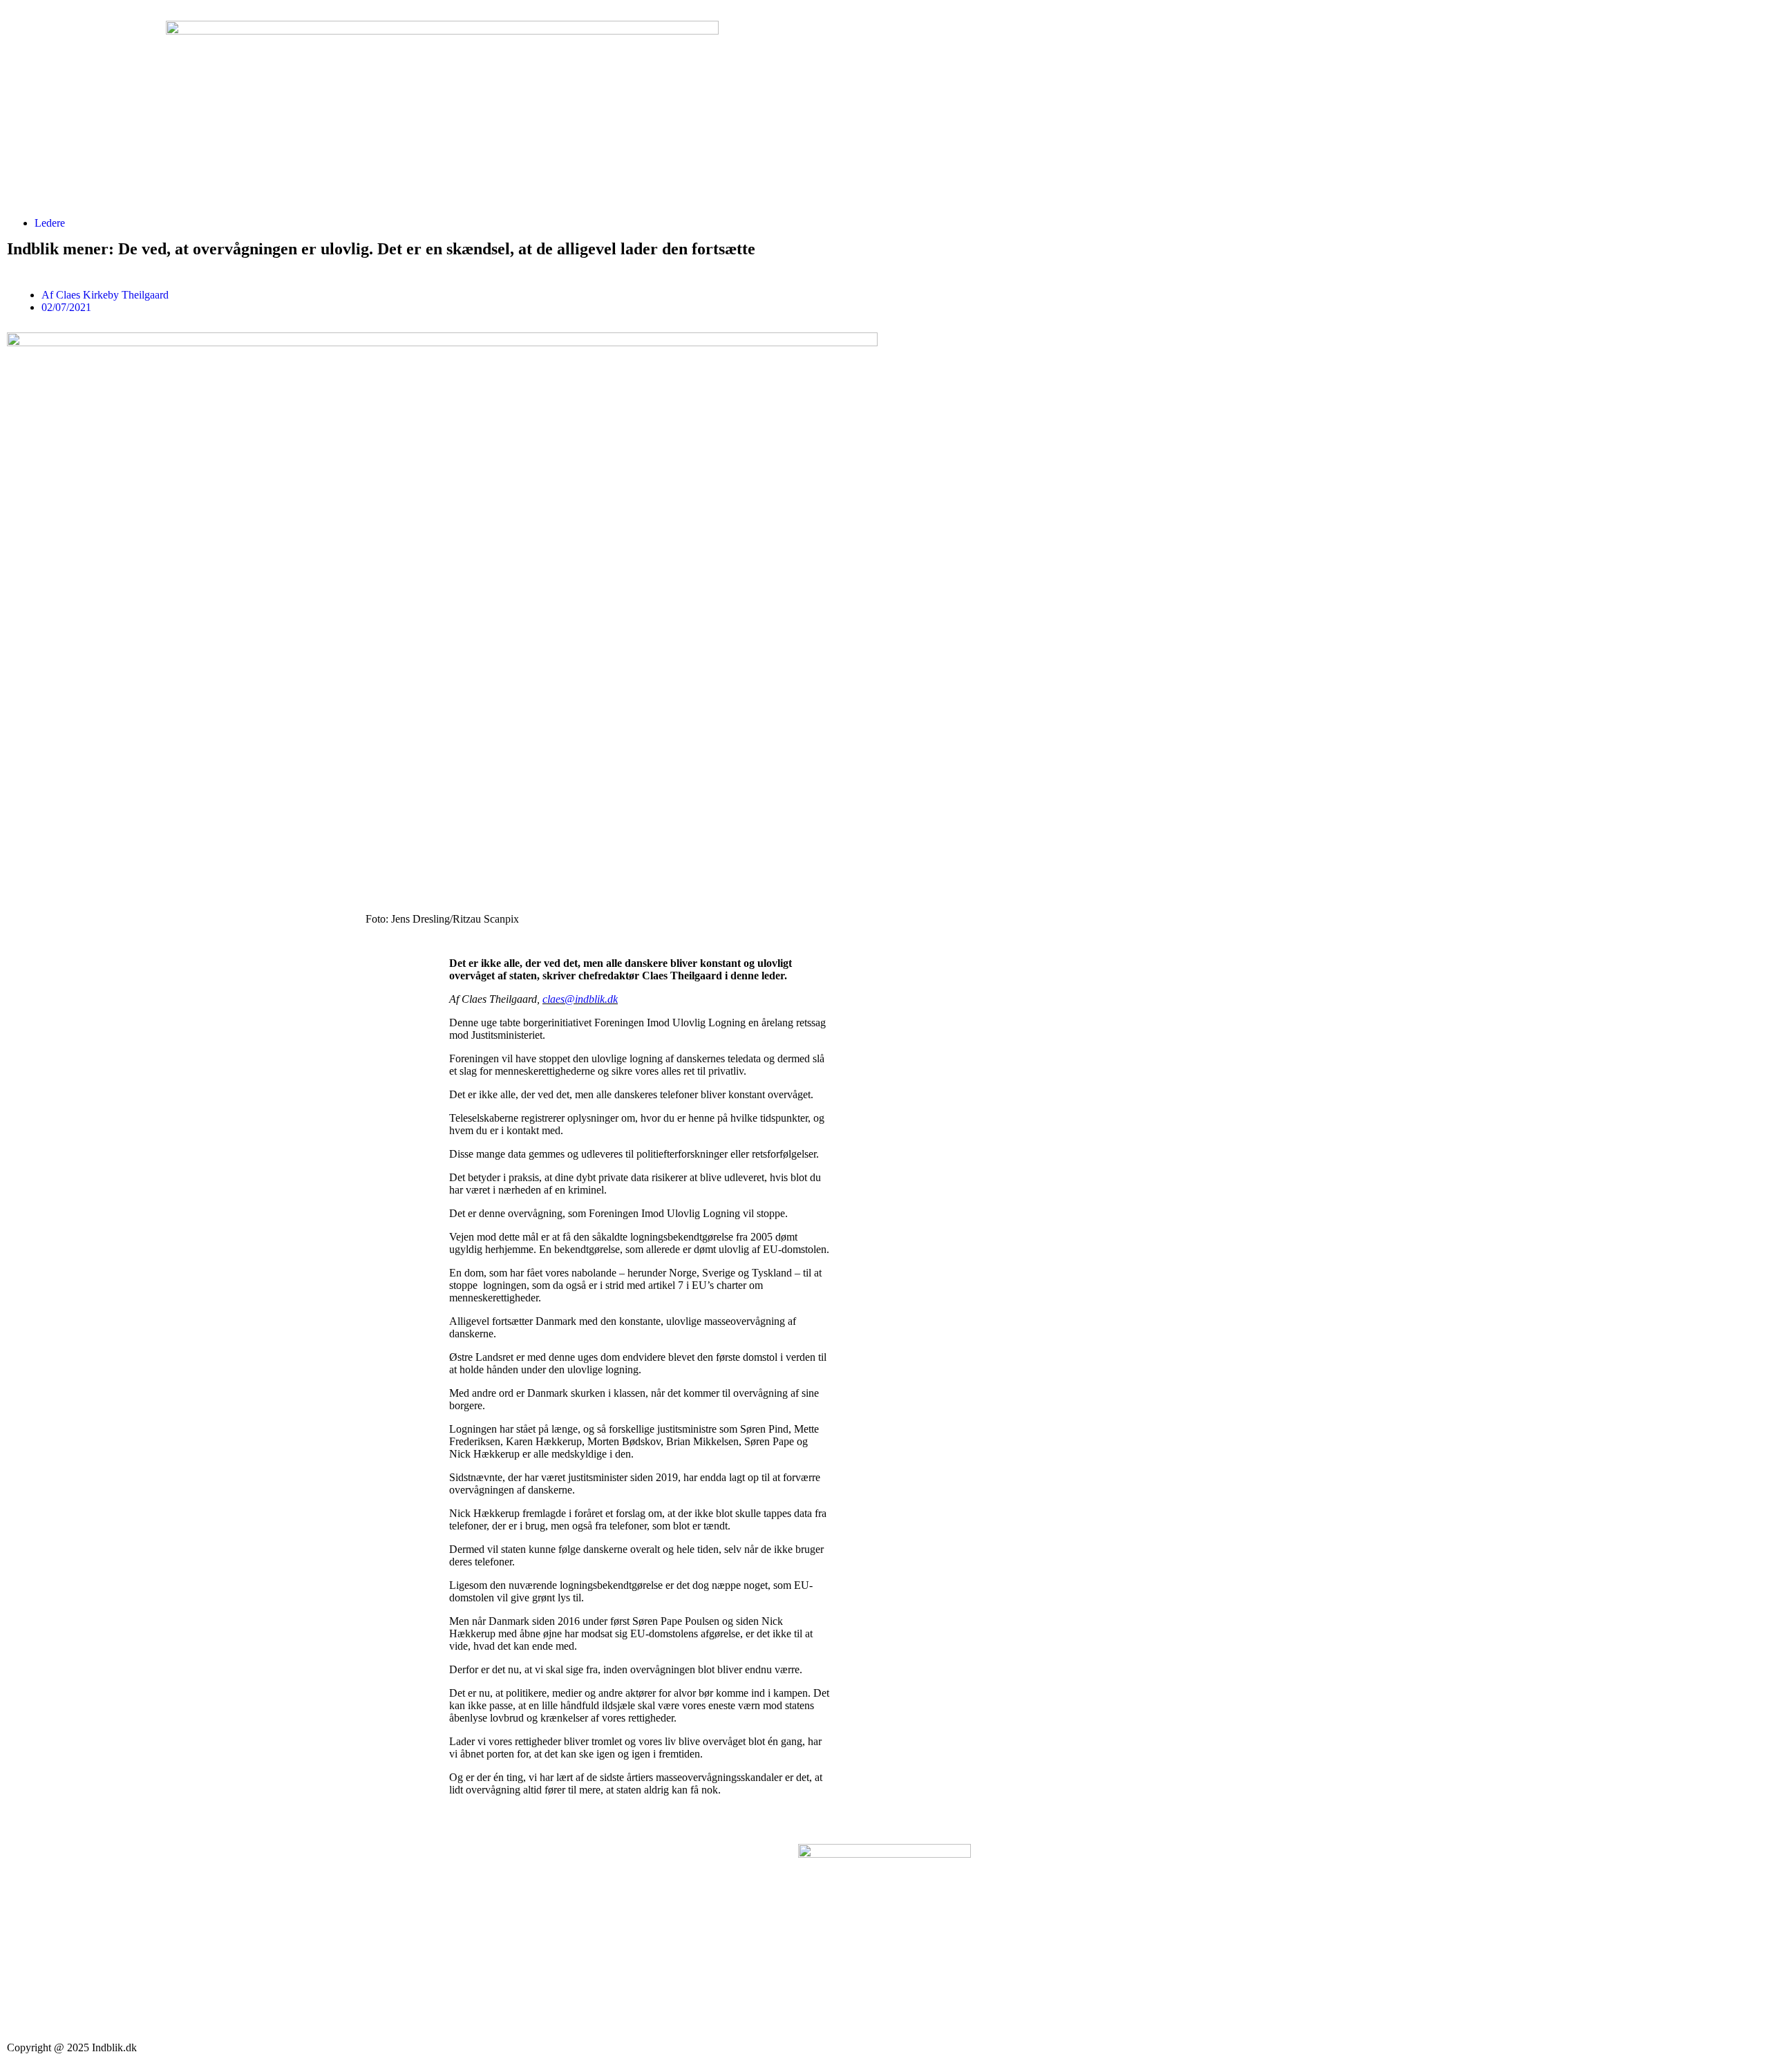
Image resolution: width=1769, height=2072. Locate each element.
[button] (59, 952)
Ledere (50, 223)
